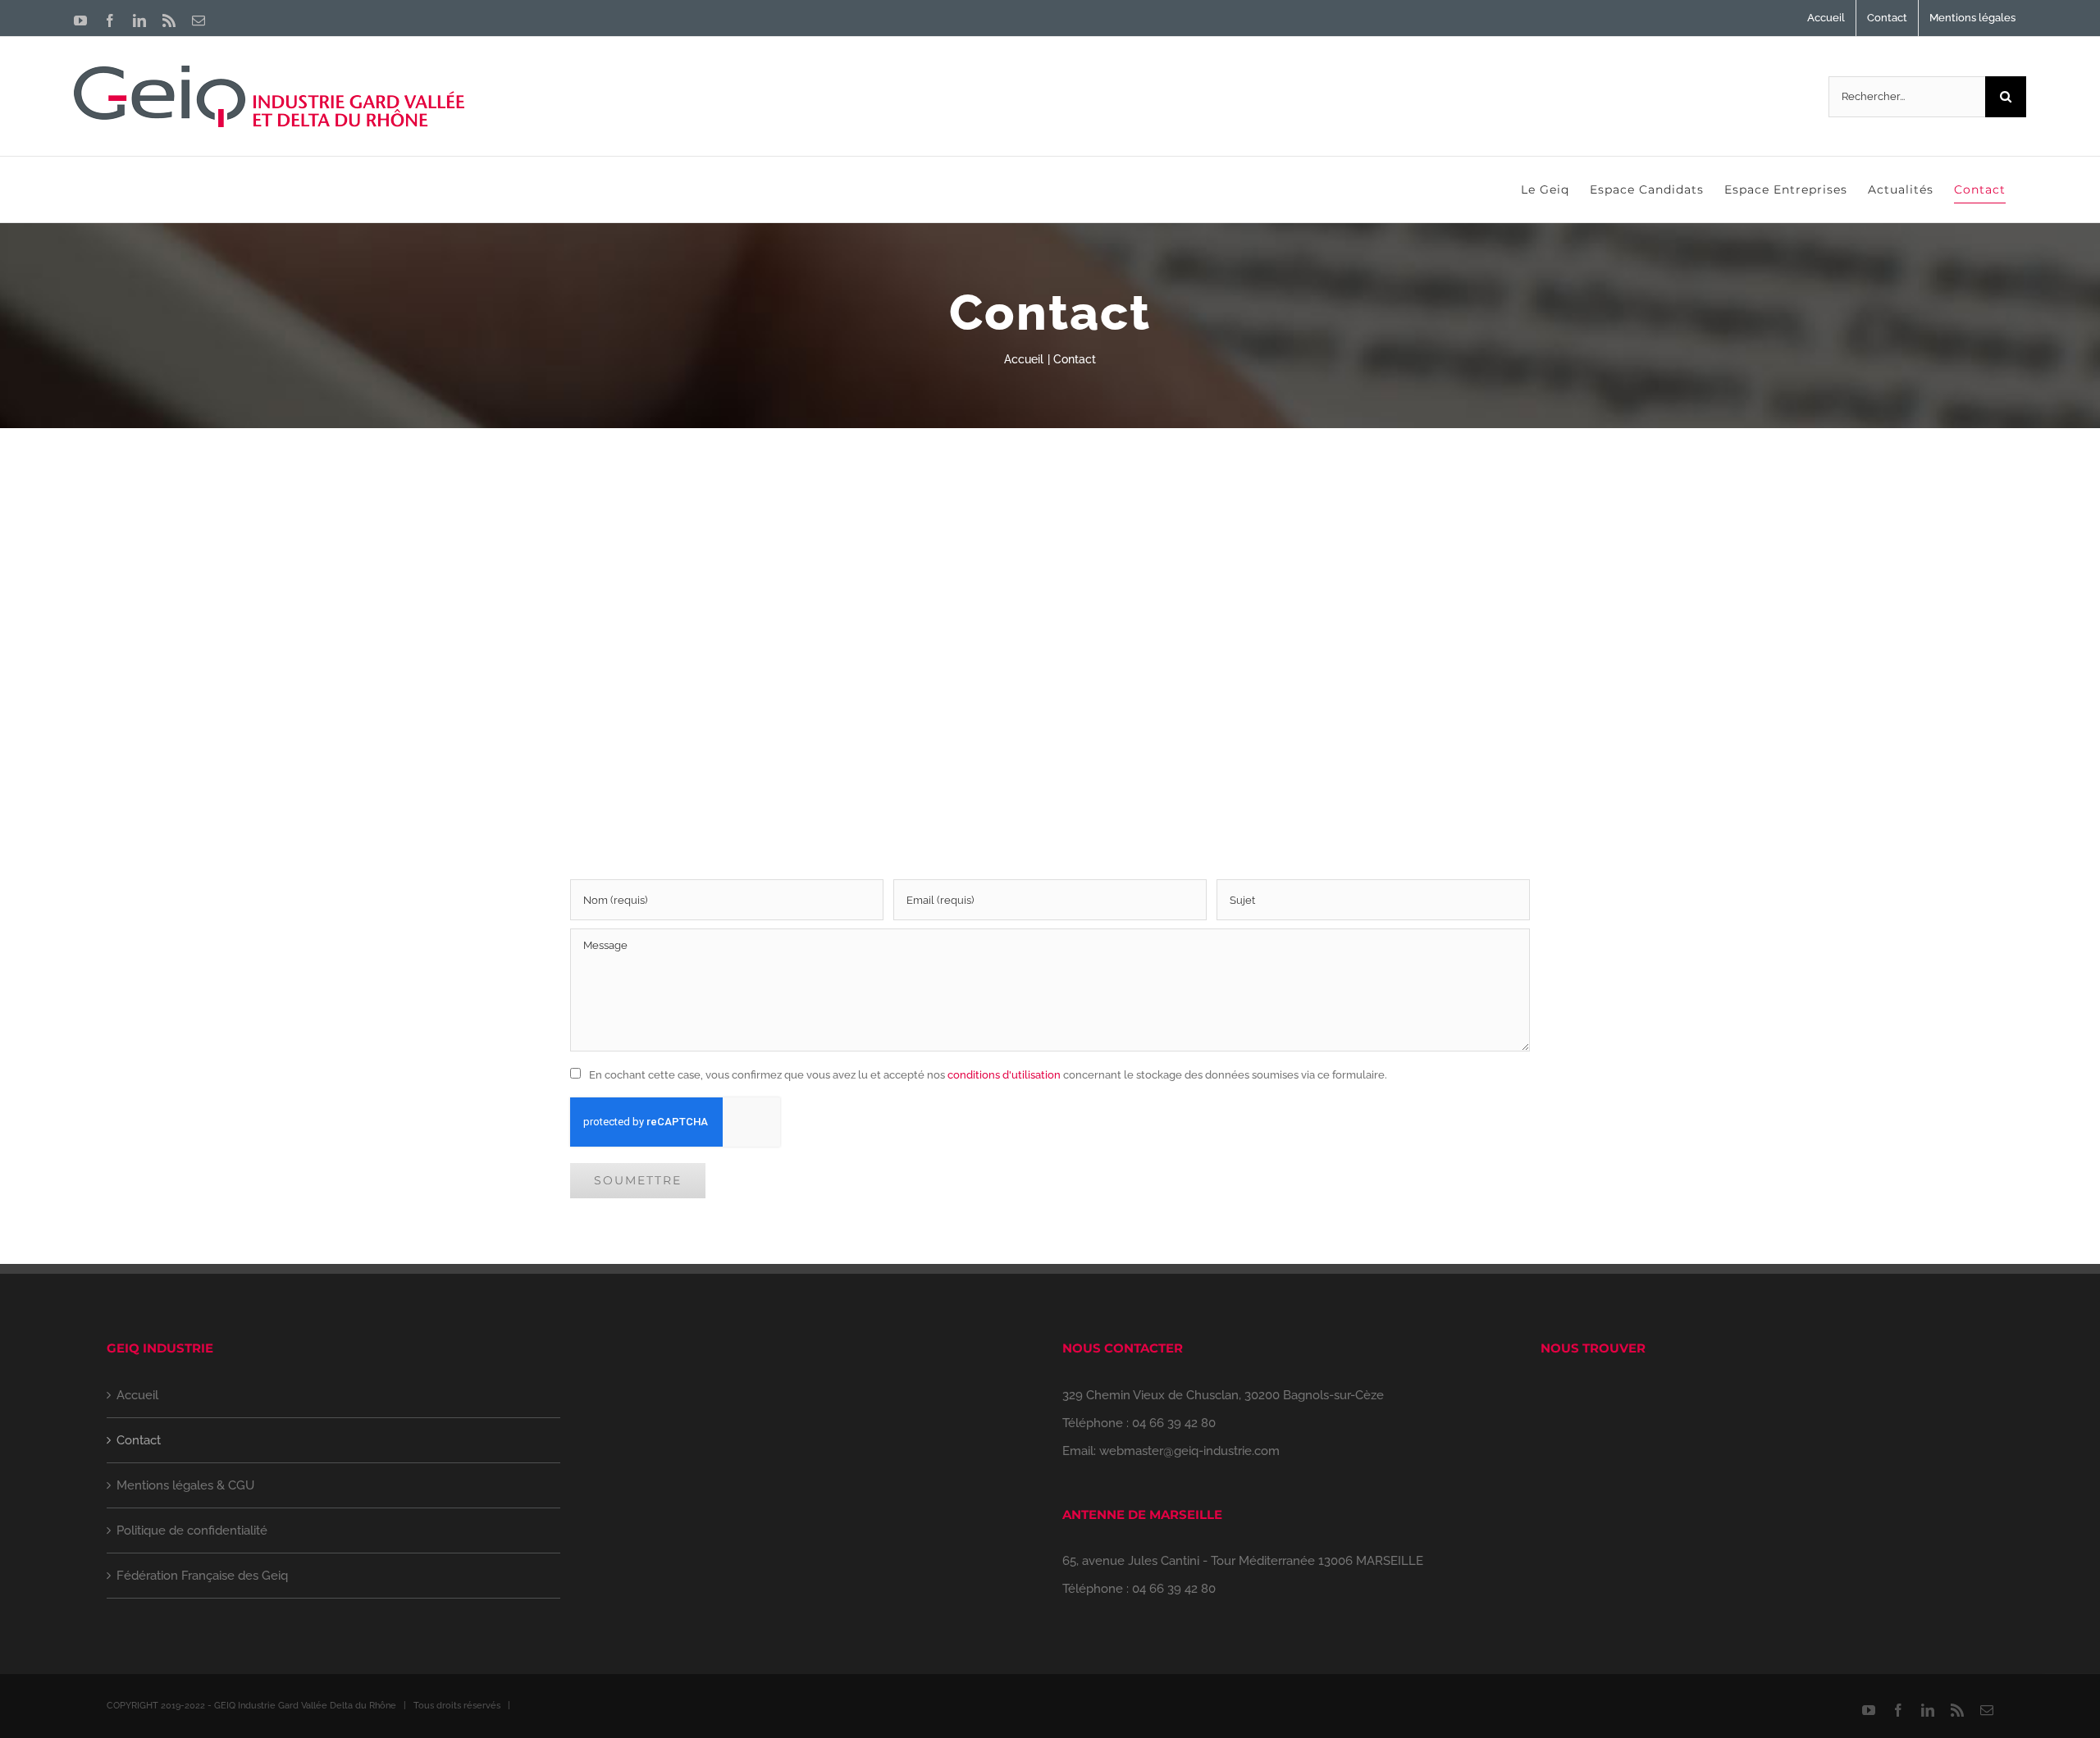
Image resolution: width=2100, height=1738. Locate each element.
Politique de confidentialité (192, 1530)
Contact (139, 1440)
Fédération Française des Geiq (202, 1576)
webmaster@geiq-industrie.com (1189, 1451)
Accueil (137, 1395)
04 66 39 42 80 (1174, 1423)
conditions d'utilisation (1004, 1075)
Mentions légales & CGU (185, 1485)
